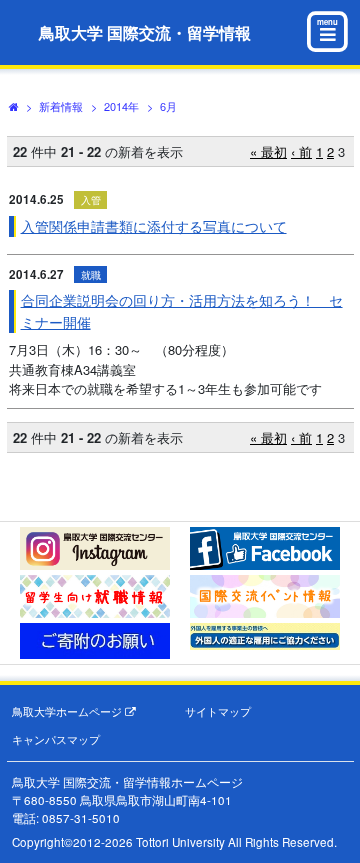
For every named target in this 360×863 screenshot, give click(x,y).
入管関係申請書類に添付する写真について (154, 226)
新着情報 (61, 106)
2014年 (121, 106)
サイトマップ (218, 711)
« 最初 (268, 151)
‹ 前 (301, 151)
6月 (168, 106)
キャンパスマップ (56, 739)
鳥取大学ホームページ (68, 711)
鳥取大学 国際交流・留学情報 (145, 32)
